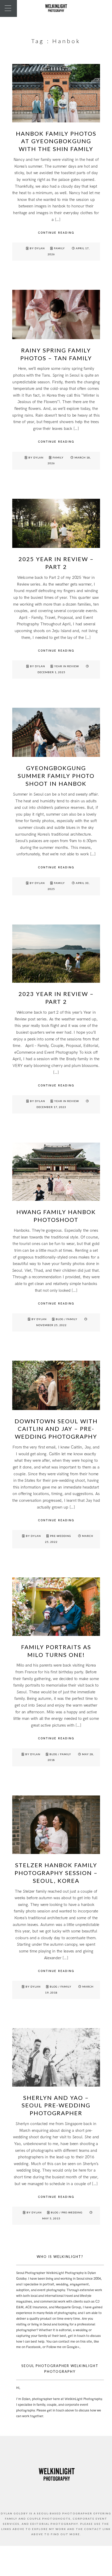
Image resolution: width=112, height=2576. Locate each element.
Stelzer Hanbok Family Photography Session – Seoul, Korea (56, 1873)
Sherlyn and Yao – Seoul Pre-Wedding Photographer (56, 2105)
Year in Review (67, 666)
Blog (60, 1319)
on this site (84, 2342)
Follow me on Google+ (63, 2347)
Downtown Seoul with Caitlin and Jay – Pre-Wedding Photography (56, 1429)
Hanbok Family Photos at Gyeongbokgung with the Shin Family (56, 141)
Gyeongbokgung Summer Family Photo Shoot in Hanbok (56, 776)
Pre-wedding (61, 1536)
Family (59, 248)
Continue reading (56, 233)
